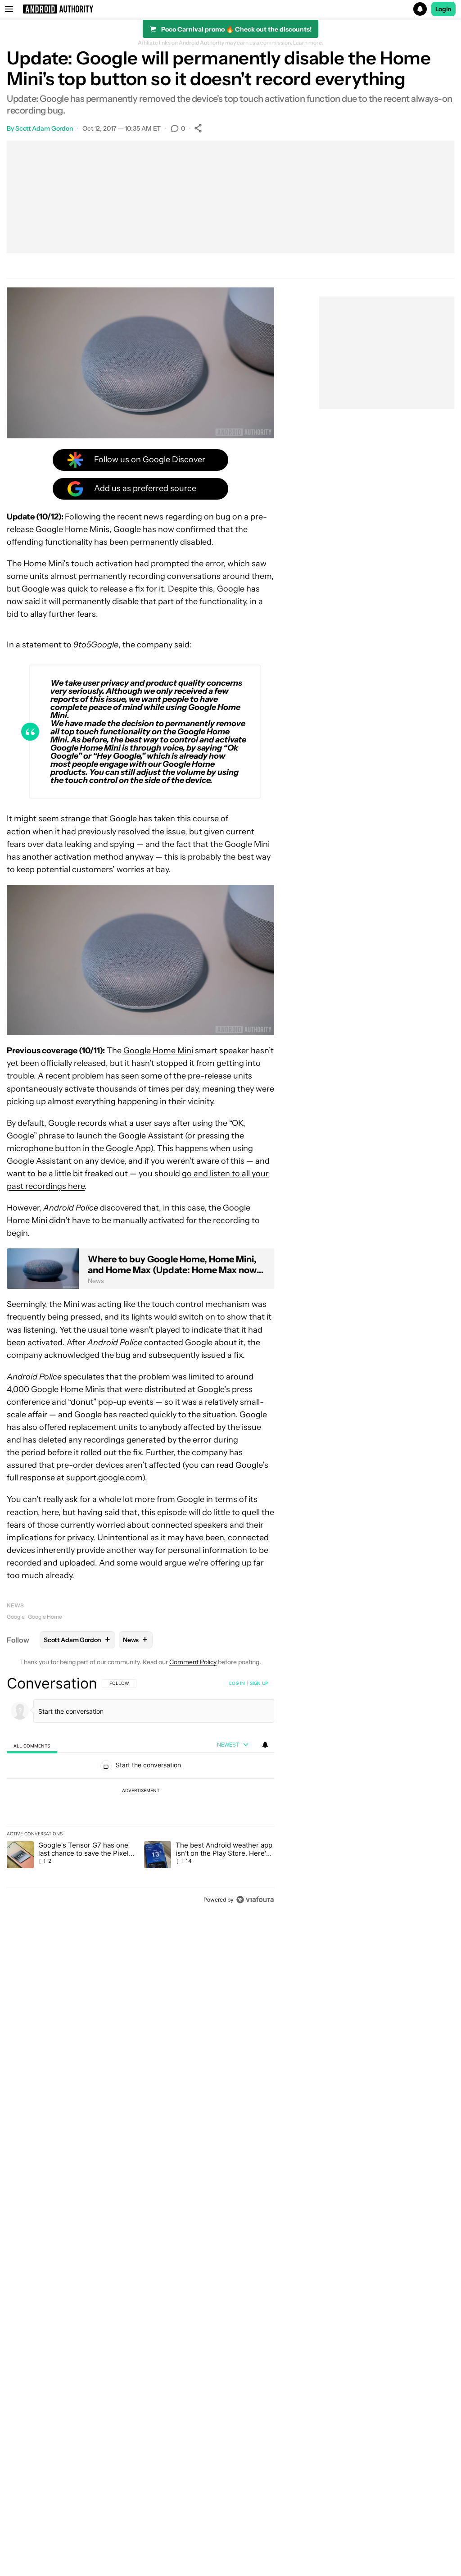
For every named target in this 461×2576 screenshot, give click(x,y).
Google (16, 1617)
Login (443, 9)
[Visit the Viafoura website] (255, 1900)
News (15, 1605)
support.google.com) (106, 1478)
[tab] (32, 1745)
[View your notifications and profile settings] (265, 1745)
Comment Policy (193, 1662)
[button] (230, 9)
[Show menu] (9, 9)
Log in (237, 1683)
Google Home (45, 1617)
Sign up (259, 1683)
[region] (140, 1791)
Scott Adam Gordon (44, 128)
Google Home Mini (158, 1051)
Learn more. (308, 43)
